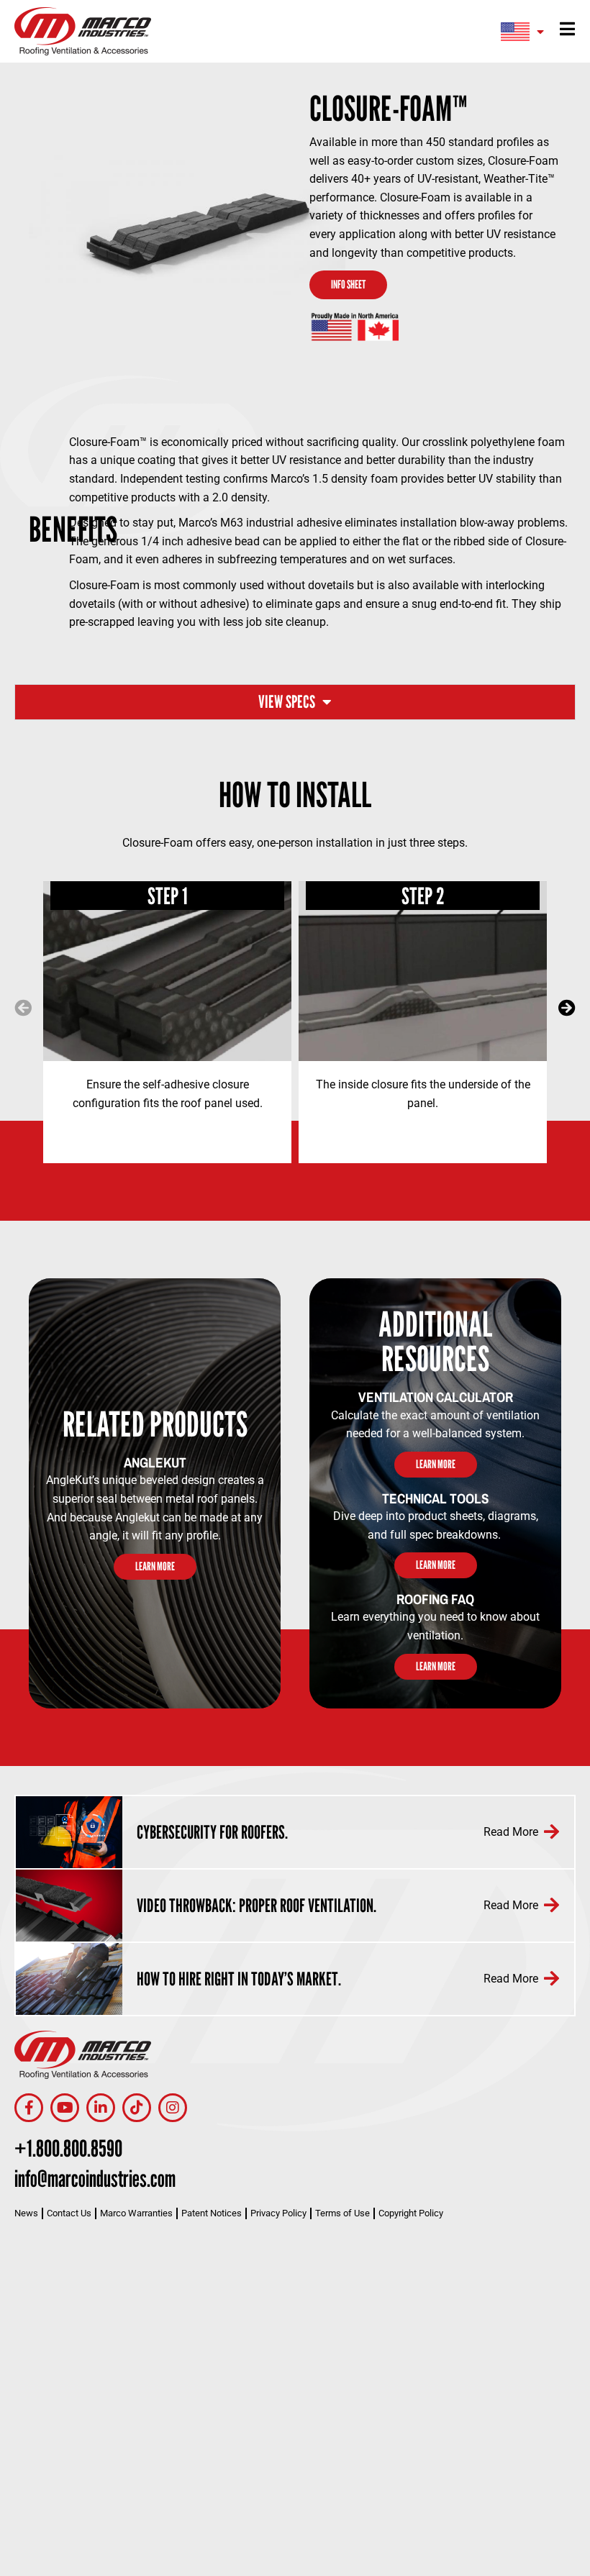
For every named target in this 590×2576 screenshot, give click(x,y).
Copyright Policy (411, 2213)
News (26, 2213)
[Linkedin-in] (101, 2108)
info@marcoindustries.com (95, 2178)
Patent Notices (212, 2213)
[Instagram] (173, 2108)
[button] (23, 1008)
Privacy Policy (278, 2213)
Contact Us (69, 2213)
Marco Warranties (136, 2213)
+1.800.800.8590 (68, 2148)
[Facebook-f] (29, 2108)
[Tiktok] (137, 2108)
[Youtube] (65, 2108)
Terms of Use (342, 2213)
